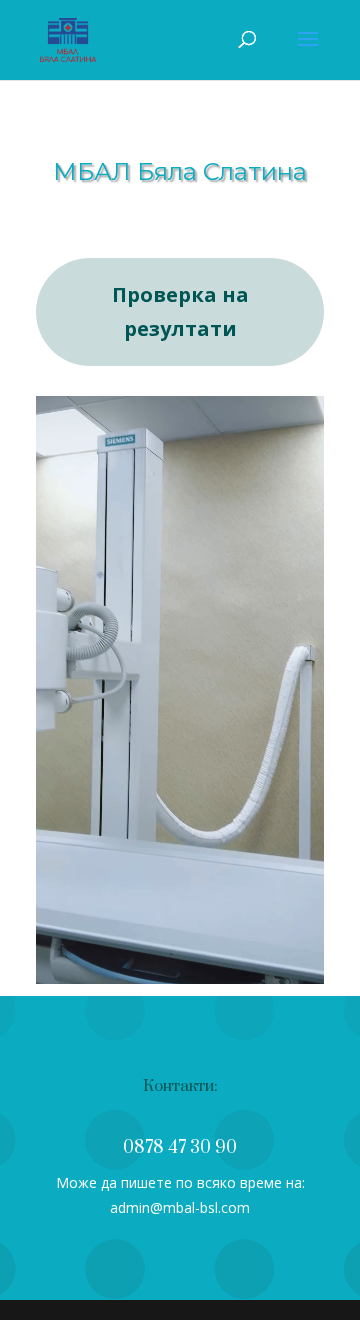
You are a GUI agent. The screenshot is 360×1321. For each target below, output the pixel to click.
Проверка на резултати (180, 311)
